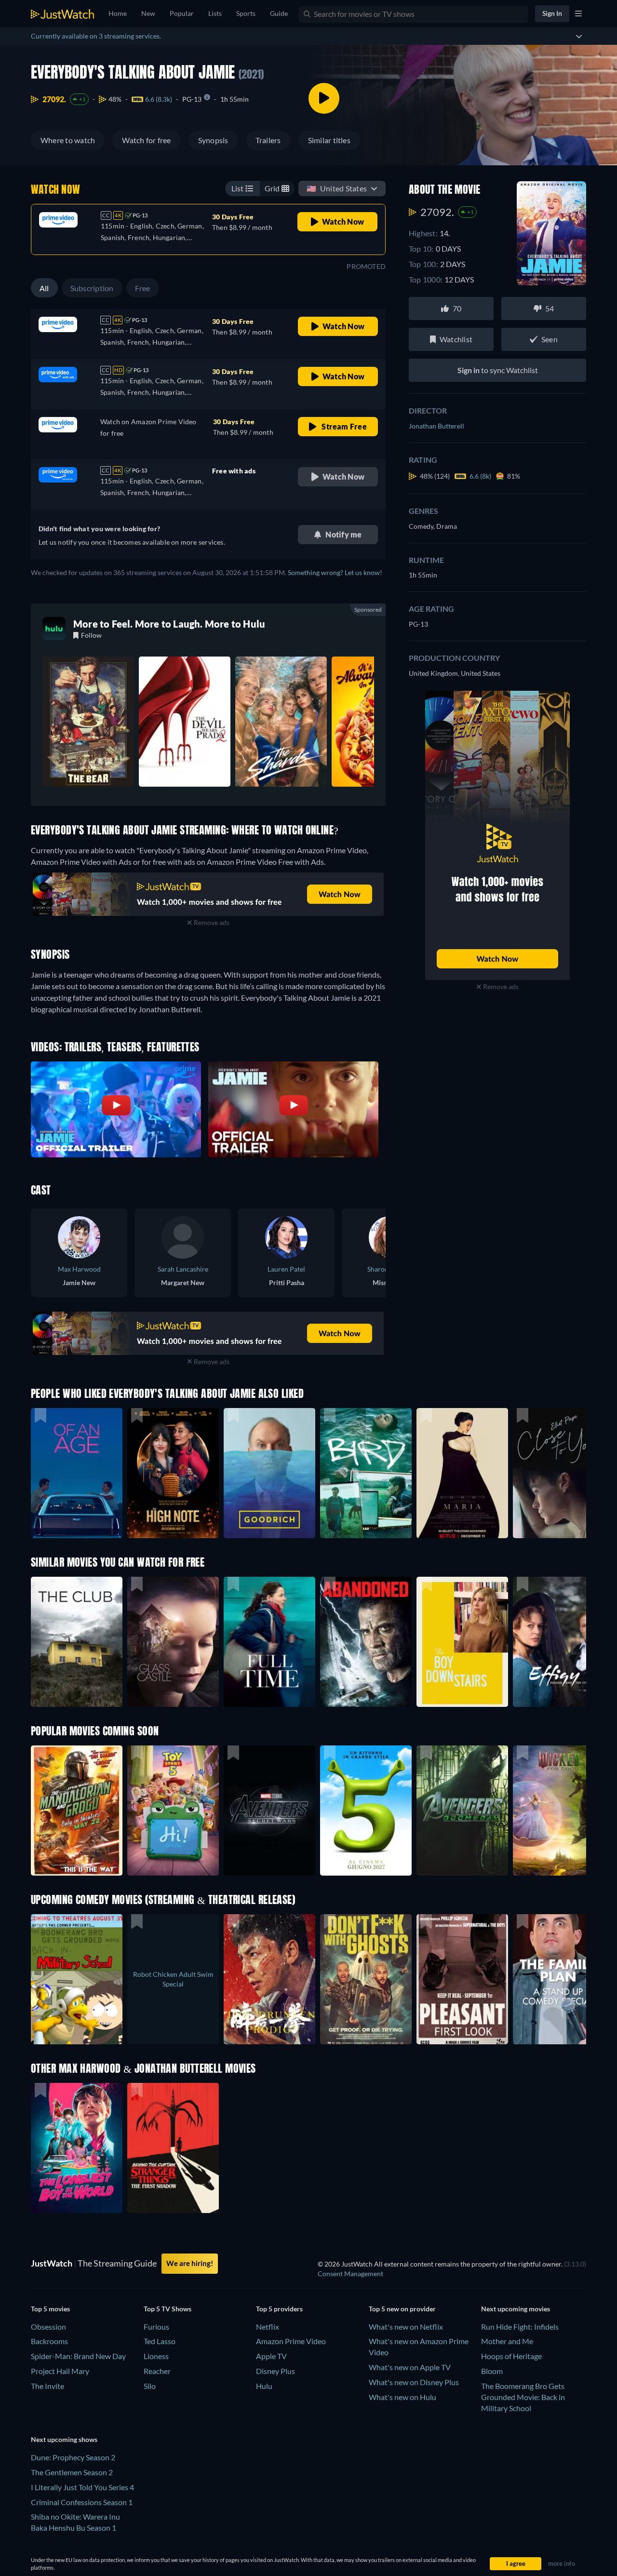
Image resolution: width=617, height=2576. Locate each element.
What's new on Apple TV (410, 2367)
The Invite (47, 2386)
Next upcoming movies (516, 2309)
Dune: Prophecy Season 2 (73, 2457)
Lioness (156, 2356)
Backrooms (49, 2341)
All (44, 288)
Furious (156, 2327)
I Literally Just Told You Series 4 (82, 2487)
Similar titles (329, 140)
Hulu (264, 2386)
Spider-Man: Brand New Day (78, 2356)
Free (143, 288)
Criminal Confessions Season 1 (82, 2502)
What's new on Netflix (406, 2327)
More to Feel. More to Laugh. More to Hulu (169, 624)
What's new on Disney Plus (414, 2382)
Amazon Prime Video (291, 2341)
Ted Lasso (160, 2341)
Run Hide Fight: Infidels (520, 2327)
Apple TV (271, 2356)
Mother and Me (507, 2341)
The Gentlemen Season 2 (72, 2472)
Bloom (492, 2371)
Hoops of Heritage (511, 2356)
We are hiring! (190, 2263)
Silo (150, 2386)
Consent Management (350, 2274)
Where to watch (68, 140)
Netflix (268, 2327)
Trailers (268, 140)
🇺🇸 (337, 188)
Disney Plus (275, 2371)
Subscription (92, 288)
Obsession (48, 2327)
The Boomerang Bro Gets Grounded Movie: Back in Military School (523, 2397)
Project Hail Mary (60, 2371)
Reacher (157, 2371)
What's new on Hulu (402, 2397)
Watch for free (146, 140)
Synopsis (213, 140)
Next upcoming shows (64, 2439)
